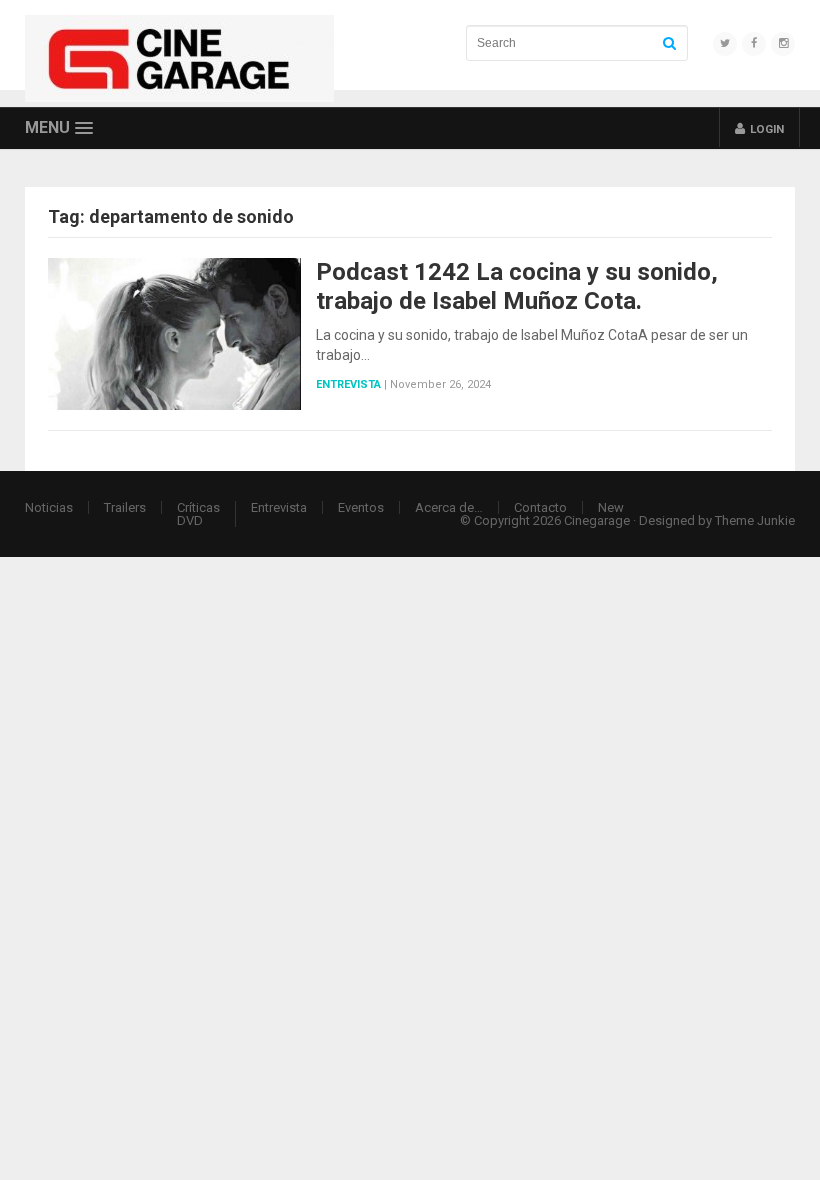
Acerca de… (449, 507)
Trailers (125, 507)
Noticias (49, 507)
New (611, 507)
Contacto (540, 507)
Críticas (198, 507)
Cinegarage (597, 520)
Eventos (361, 507)
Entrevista (348, 384)
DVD (190, 520)
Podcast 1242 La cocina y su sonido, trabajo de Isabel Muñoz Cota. (517, 286)
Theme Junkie (755, 520)
